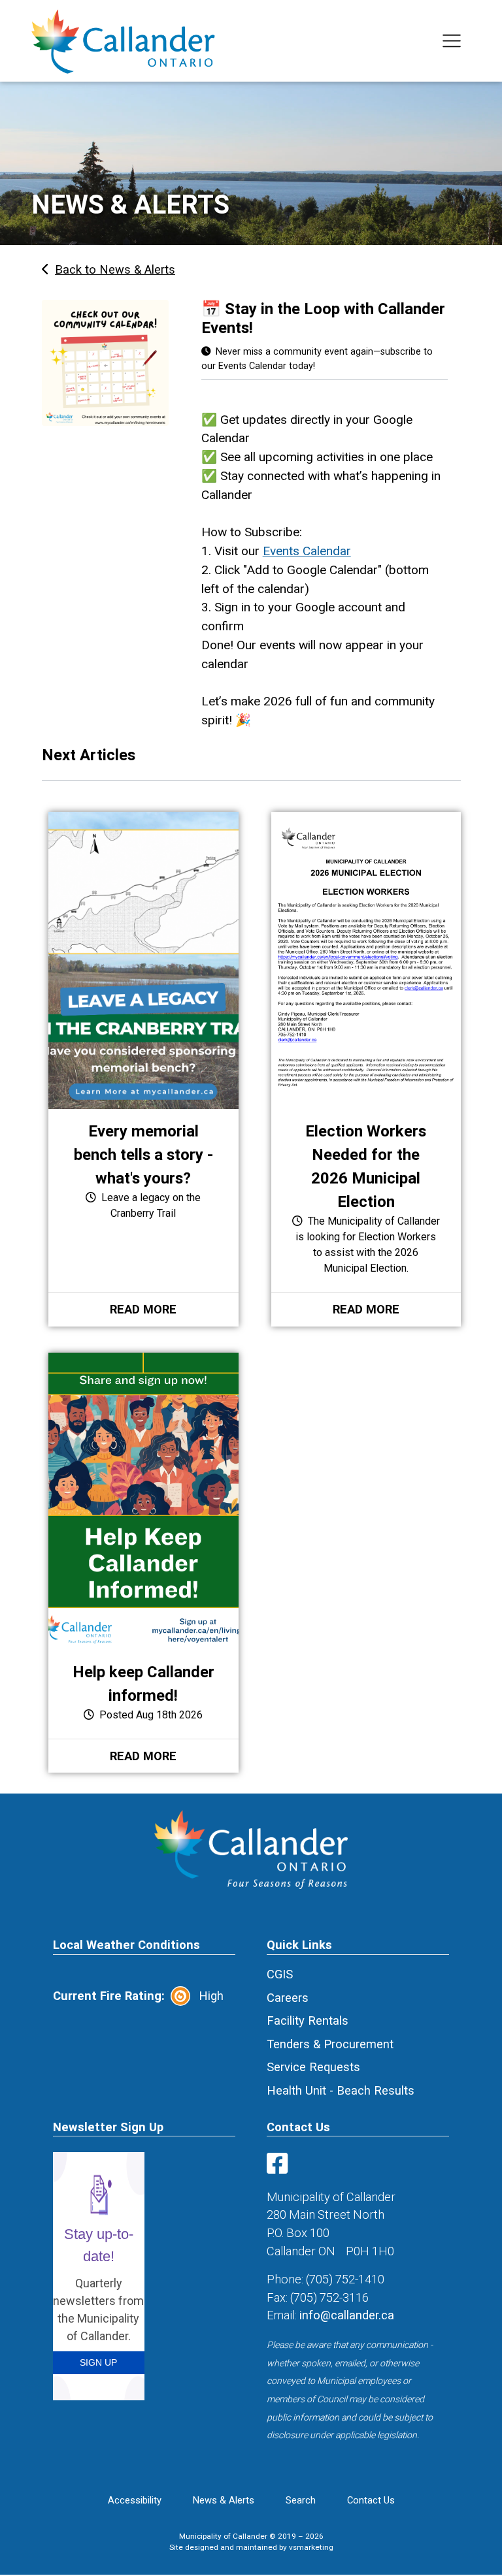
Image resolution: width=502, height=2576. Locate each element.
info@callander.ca (347, 2315)
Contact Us (371, 2500)
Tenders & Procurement (330, 2044)
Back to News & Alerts (115, 269)
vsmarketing (311, 2547)
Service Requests (313, 2067)
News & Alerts (224, 2500)
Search (301, 2500)
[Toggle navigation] (452, 41)
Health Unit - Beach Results (341, 2090)
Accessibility (135, 2500)
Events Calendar (307, 551)
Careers (288, 1998)
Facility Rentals (308, 2021)
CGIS (280, 1974)
